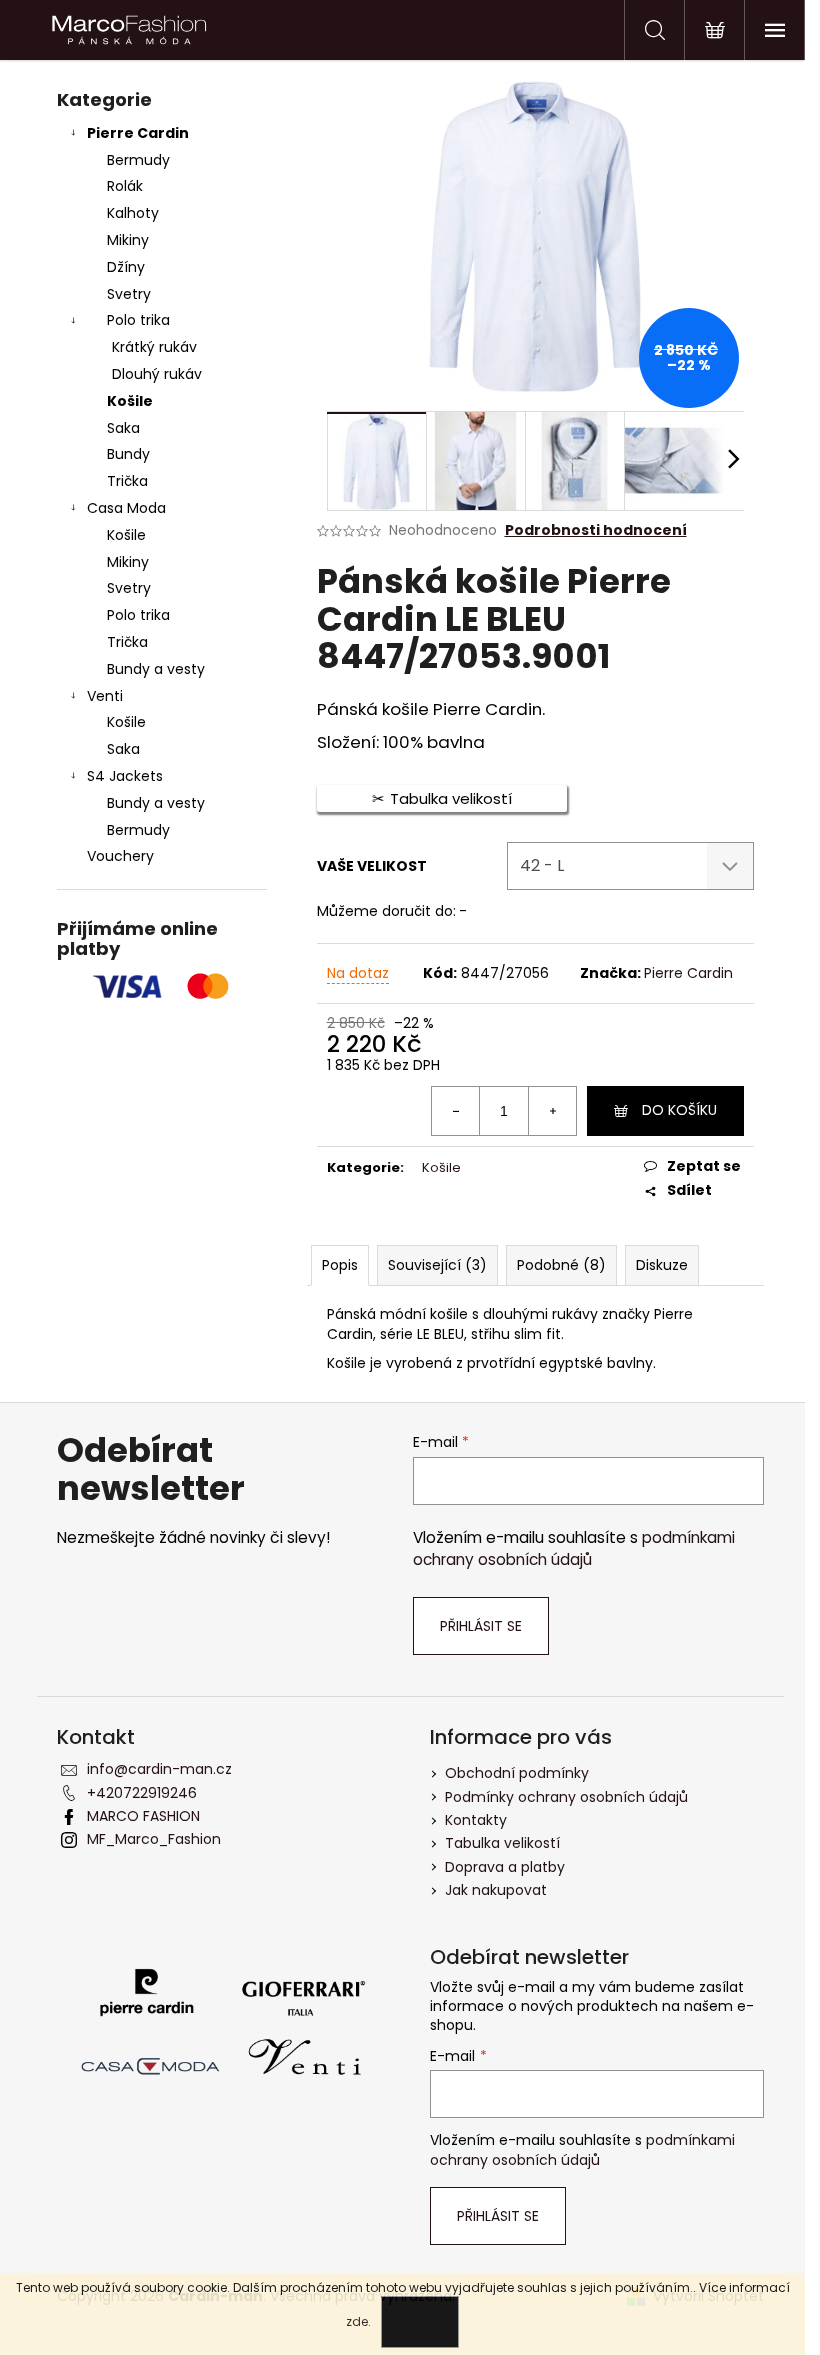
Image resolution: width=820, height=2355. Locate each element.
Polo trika (138, 320)
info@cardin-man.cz (159, 1769)
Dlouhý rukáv (157, 374)
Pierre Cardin (138, 133)
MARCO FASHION (143, 1816)
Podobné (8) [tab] (561, 1265)
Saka (123, 428)
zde (357, 2321)
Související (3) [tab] (437, 1265)
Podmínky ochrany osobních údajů (566, 1797)
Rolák (125, 186)
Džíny (126, 267)
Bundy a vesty (156, 669)
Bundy (128, 454)
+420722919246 (142, 1793)
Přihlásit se (481, 1626)
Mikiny (128, 240)
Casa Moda (126, 508)
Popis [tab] (340, 1265)
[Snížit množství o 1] (456, 1111)
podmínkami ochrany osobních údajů (574, 1548)
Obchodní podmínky (517, 1773)
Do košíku (679, 1110)
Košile (130, 401)
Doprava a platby (505, 1867)
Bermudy (138, 160)
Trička (127, 481)
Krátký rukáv (154, 347)
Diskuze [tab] (662, 1265)
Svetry (129, 294)
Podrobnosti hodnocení (596, 530)
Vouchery (120, 856)
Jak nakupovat (496, 1890)
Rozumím (420, 2321)
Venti (105, 696)
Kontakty (476, 1820)
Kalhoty (133, 213)
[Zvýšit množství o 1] (552, 1111)
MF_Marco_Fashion (154, 1839)
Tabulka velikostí (502, 1843)
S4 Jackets (125, 776)
